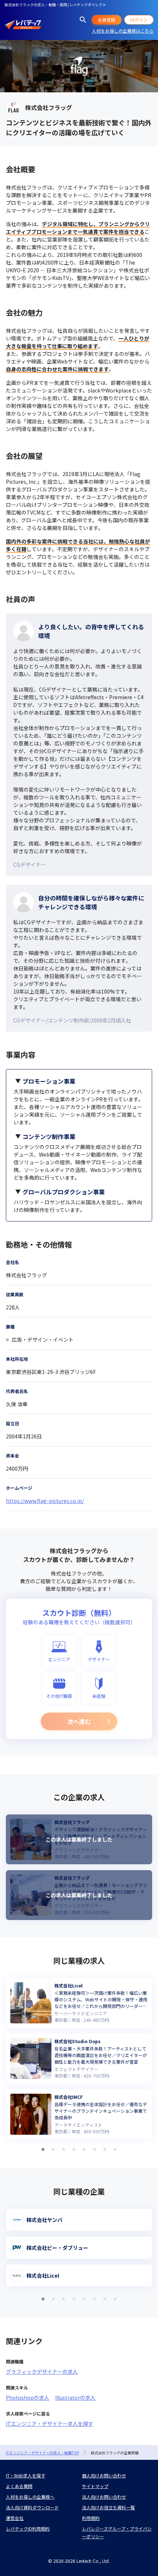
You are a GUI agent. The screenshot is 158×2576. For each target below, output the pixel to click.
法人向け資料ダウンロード (32, 2507)
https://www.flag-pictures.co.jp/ (45, 1501)
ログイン (139, 20)
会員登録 (107, 20)
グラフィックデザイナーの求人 (42, 2372)
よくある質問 (19, 2486)
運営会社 (15, 2518)
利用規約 (91, 2518)
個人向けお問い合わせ (104, 2475)
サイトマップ (95, 2486)
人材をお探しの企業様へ (30, 2497)
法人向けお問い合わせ (104, 2497)
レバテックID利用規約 (28, 2529)
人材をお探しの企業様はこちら (123, 31)
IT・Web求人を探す (26, 2475)
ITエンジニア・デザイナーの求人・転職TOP (42, 2453)
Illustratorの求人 (75, 2398)
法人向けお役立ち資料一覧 (108, 2507)
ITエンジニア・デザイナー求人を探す (50, 2424)
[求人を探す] (83, 20)
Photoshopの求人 (28, 2398)
